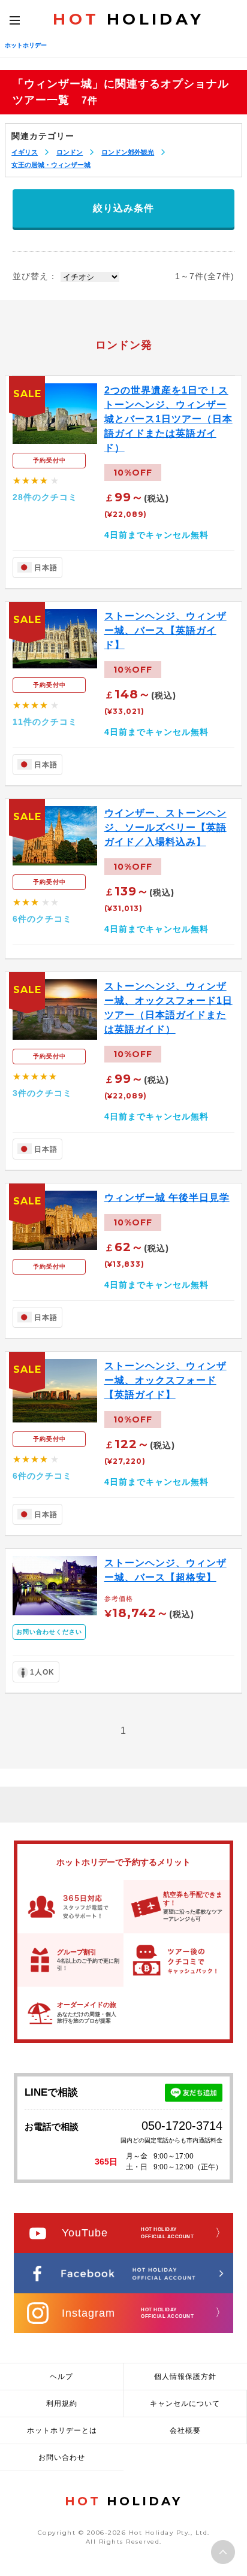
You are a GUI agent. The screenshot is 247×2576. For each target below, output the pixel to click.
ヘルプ (61, 2377)
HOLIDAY (128, 19)
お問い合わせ (62, 2457)
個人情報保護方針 (185, 2377)
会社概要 (185, 2430)
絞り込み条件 (123, 208)
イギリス (25, 152)
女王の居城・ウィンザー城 (51, 165)
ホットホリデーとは (62, 2430)
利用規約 (62, 2404)
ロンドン (70, 152)
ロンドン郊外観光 (128, 152)
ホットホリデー (26, 45)
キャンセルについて (185, 2404)
